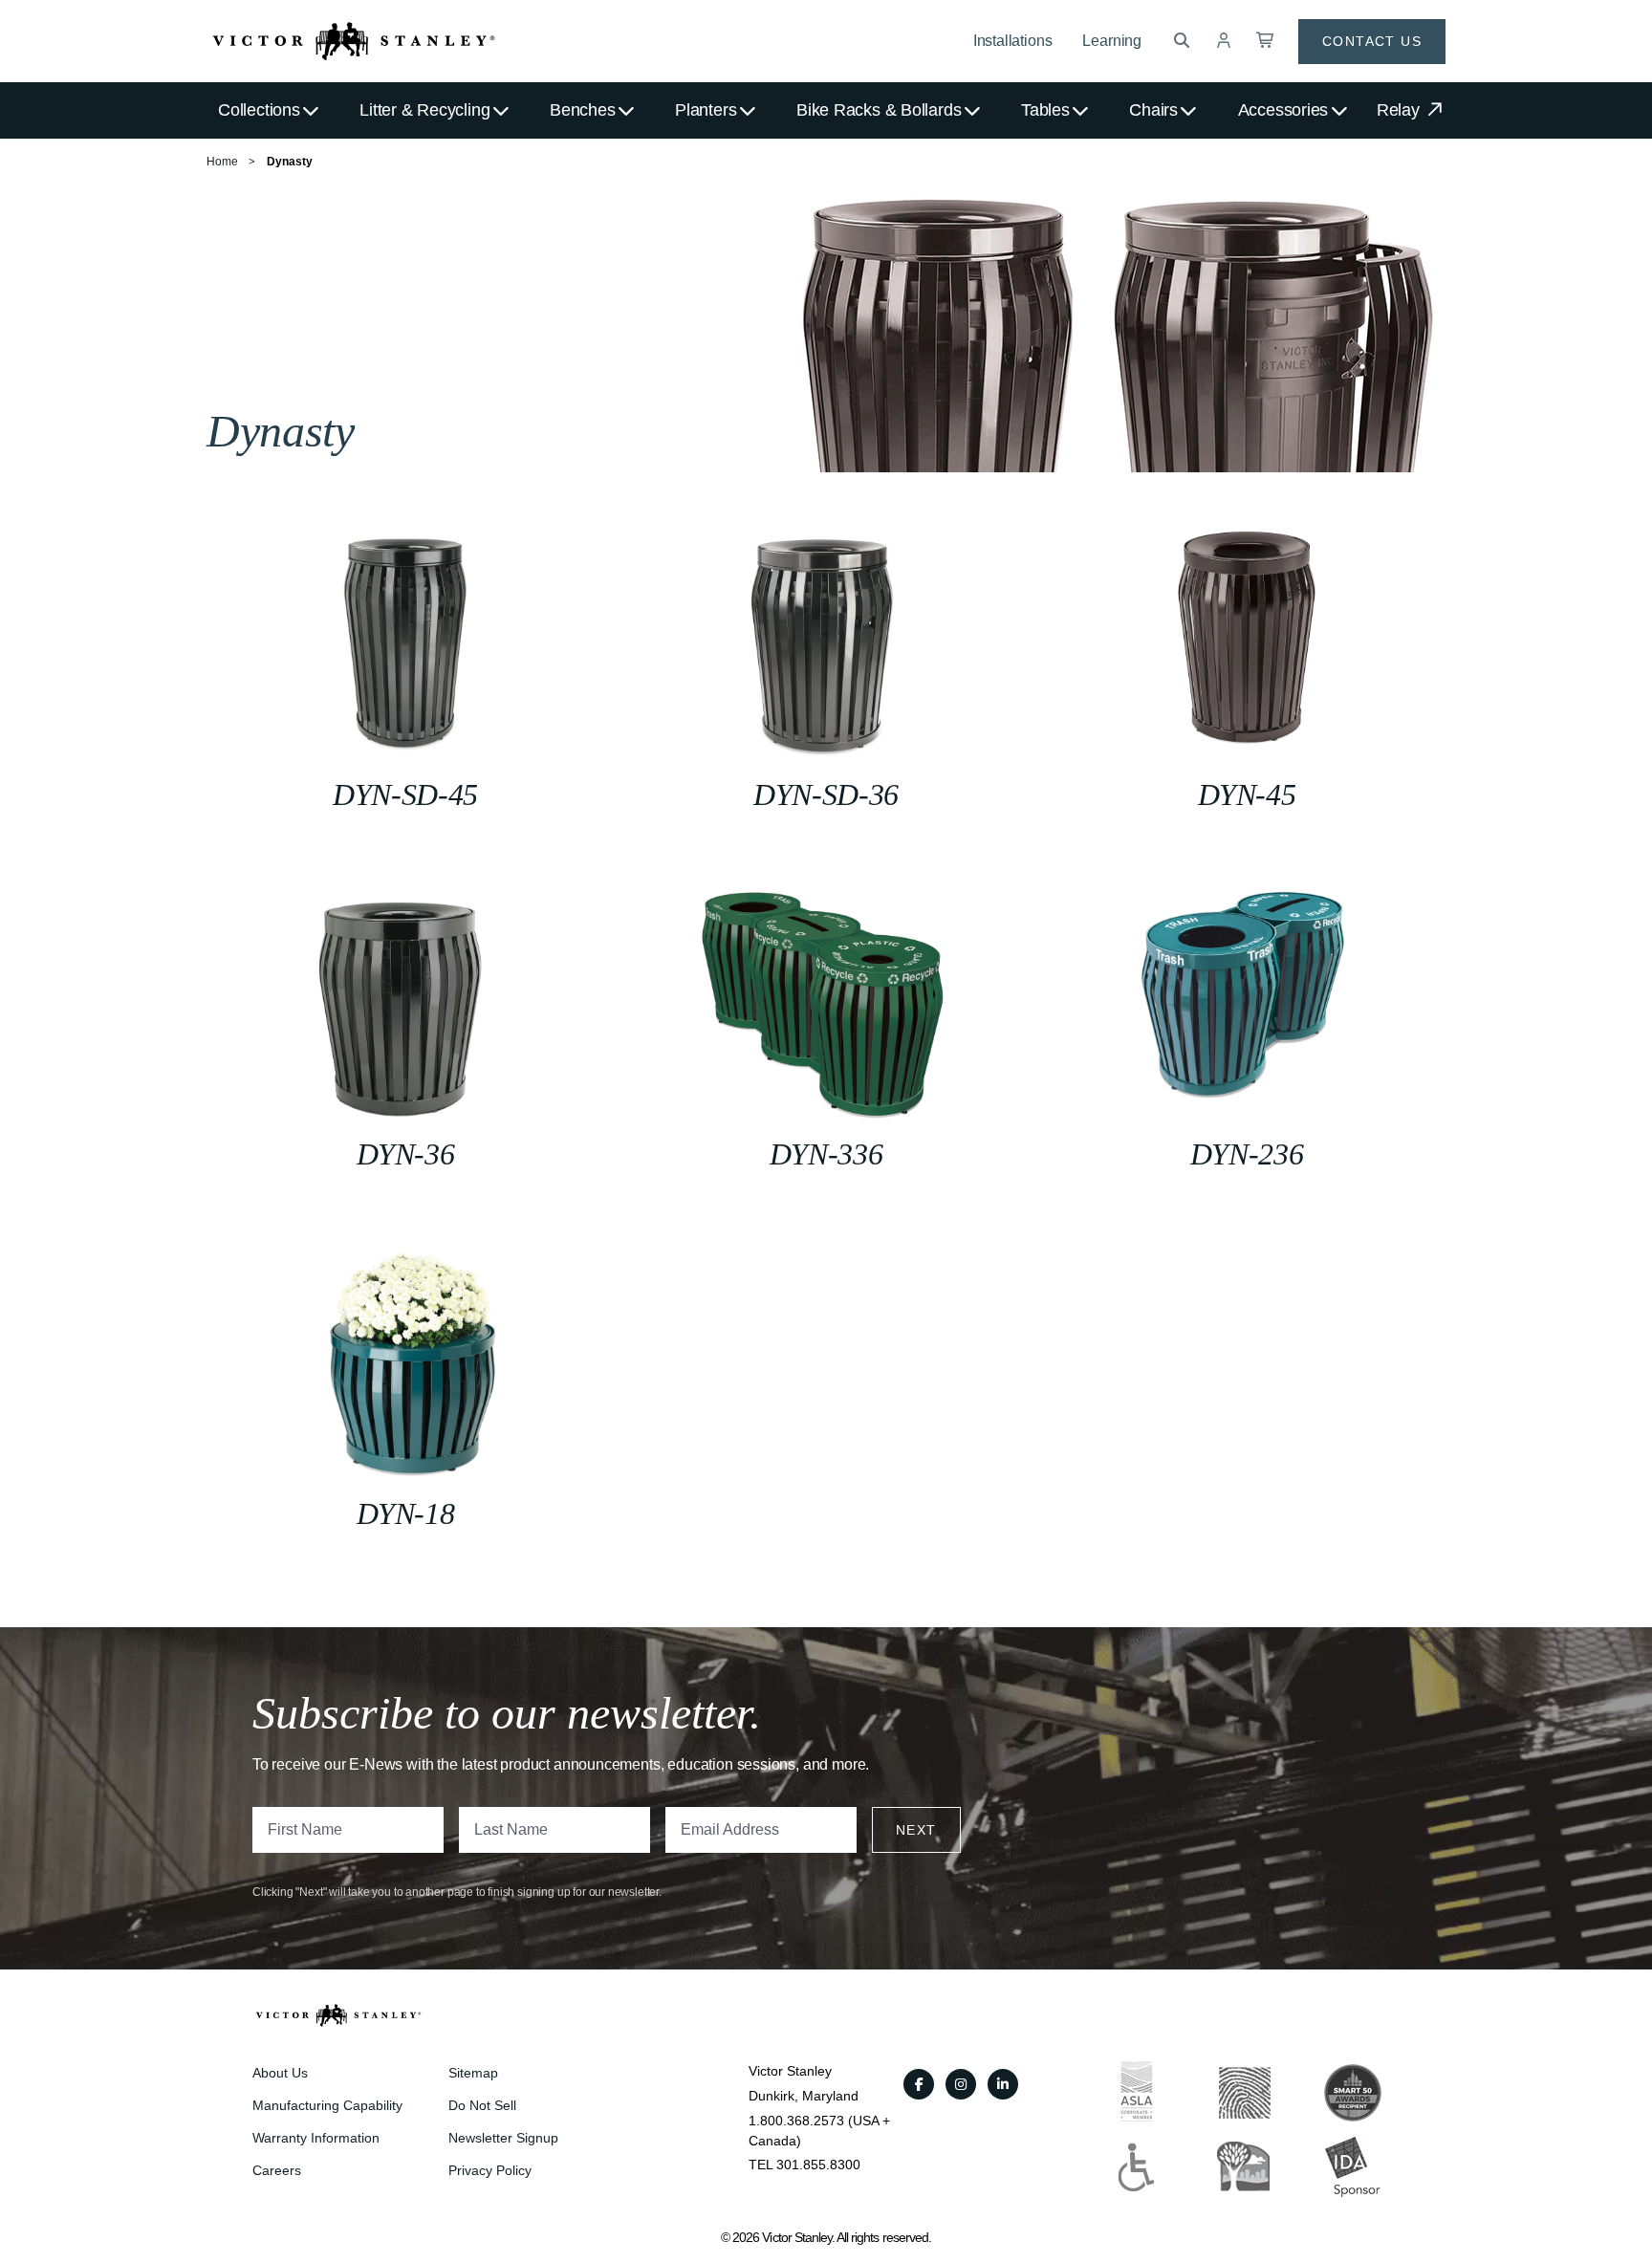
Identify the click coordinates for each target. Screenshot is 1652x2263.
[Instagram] (961, 2084)
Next (916, 1830)
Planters (706, 110)
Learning (1112, 41)
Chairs (1153, 110)
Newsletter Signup (503, 2138)
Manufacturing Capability (327, 2105)
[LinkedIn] (1003, 2084)
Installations (1013, 41)
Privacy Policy (490, 2170)
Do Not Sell (482, 2105)
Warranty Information (316, 2138)
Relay (1401, 110)
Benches (582, 110)
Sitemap (473, 2073)
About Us (280, 2073)
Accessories (1283, 110)
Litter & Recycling (424, 110)
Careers (277, 2170)
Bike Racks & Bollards (879, 110)
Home (222, 162)
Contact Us (1372, 41)
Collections (259, 110)
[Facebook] (919, 2084)
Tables (1045, 110)
